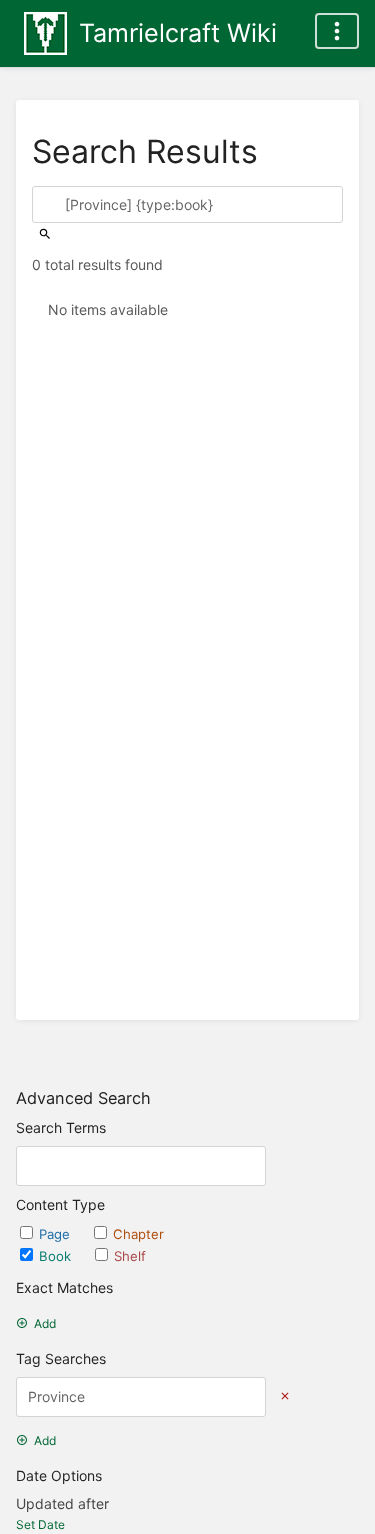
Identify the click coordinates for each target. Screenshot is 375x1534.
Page (56, 1234)
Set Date (40, 1524)
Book (57, 1256)
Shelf (130, 1256)
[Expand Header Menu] (337, 31)
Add (45, 1323)
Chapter (138, 1234)
